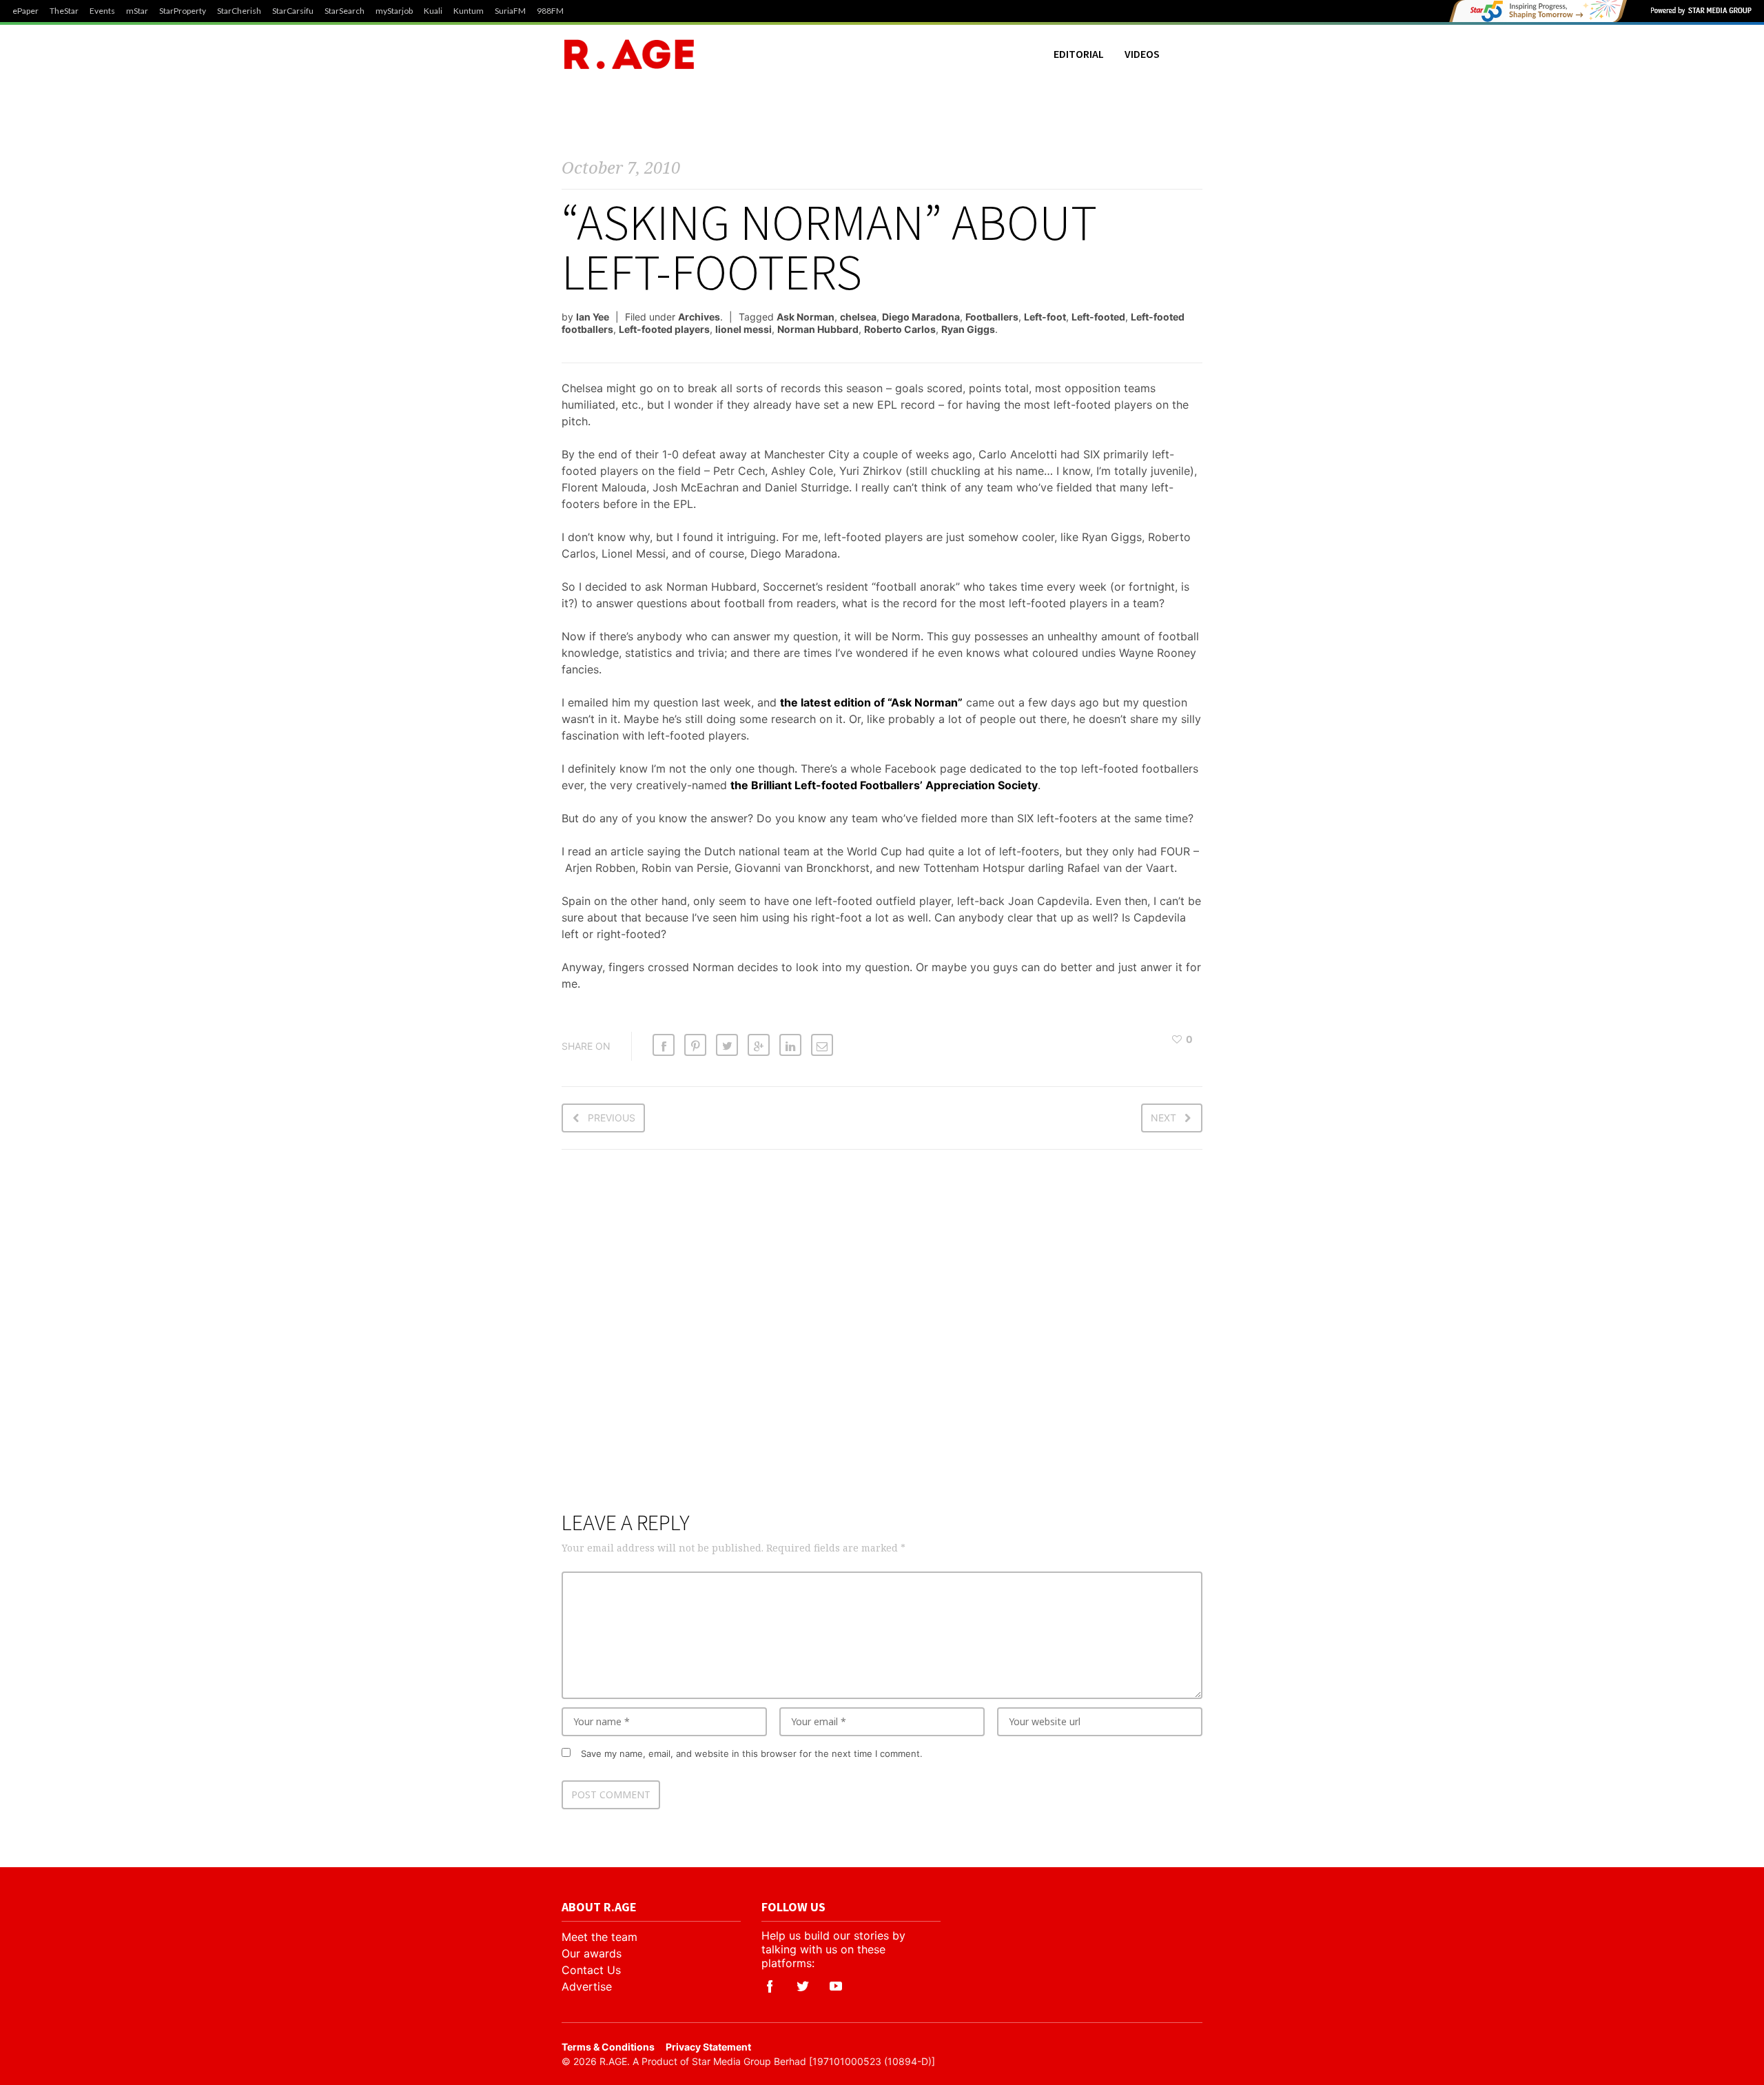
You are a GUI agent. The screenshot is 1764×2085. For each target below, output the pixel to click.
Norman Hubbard (818, 329)
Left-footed (1098, 317)
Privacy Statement (708, 2047)
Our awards (592, 1953)
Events (102, 11)
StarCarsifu (293, 11)
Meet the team (599, 1937)
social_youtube (836, 1986)
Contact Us (591, 1970)
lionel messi (743, 329)
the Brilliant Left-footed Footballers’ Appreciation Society (884, 785)
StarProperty (183, 11)
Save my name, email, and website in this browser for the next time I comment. (752, 1753)
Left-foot (1045, 317)
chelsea (858, 317)
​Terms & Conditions (608, 2047)
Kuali (433, 11)
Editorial (1079, 54)
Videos (1142, 54)
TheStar (64, 11)
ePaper (25, 11)
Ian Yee (593, 317)
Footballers (992, 317)
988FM (550, 11)
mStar (137, 11)
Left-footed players (664, 329)
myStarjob (394, 11)
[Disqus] (882, 1339)
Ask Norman (806, 317)
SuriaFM (510, 11)
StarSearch (345, 11)
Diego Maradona (921, 317)
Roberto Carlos (900, 329)
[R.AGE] (629, 54)
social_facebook (770, 1986)
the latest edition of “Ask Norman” (871, 702)
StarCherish (239, 11)
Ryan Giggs (968, 329)
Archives (699, 317)
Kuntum (469, 11)
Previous (612, 1118)
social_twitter (803, 1986)
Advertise (587, 1986)
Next (1163, 1118)
